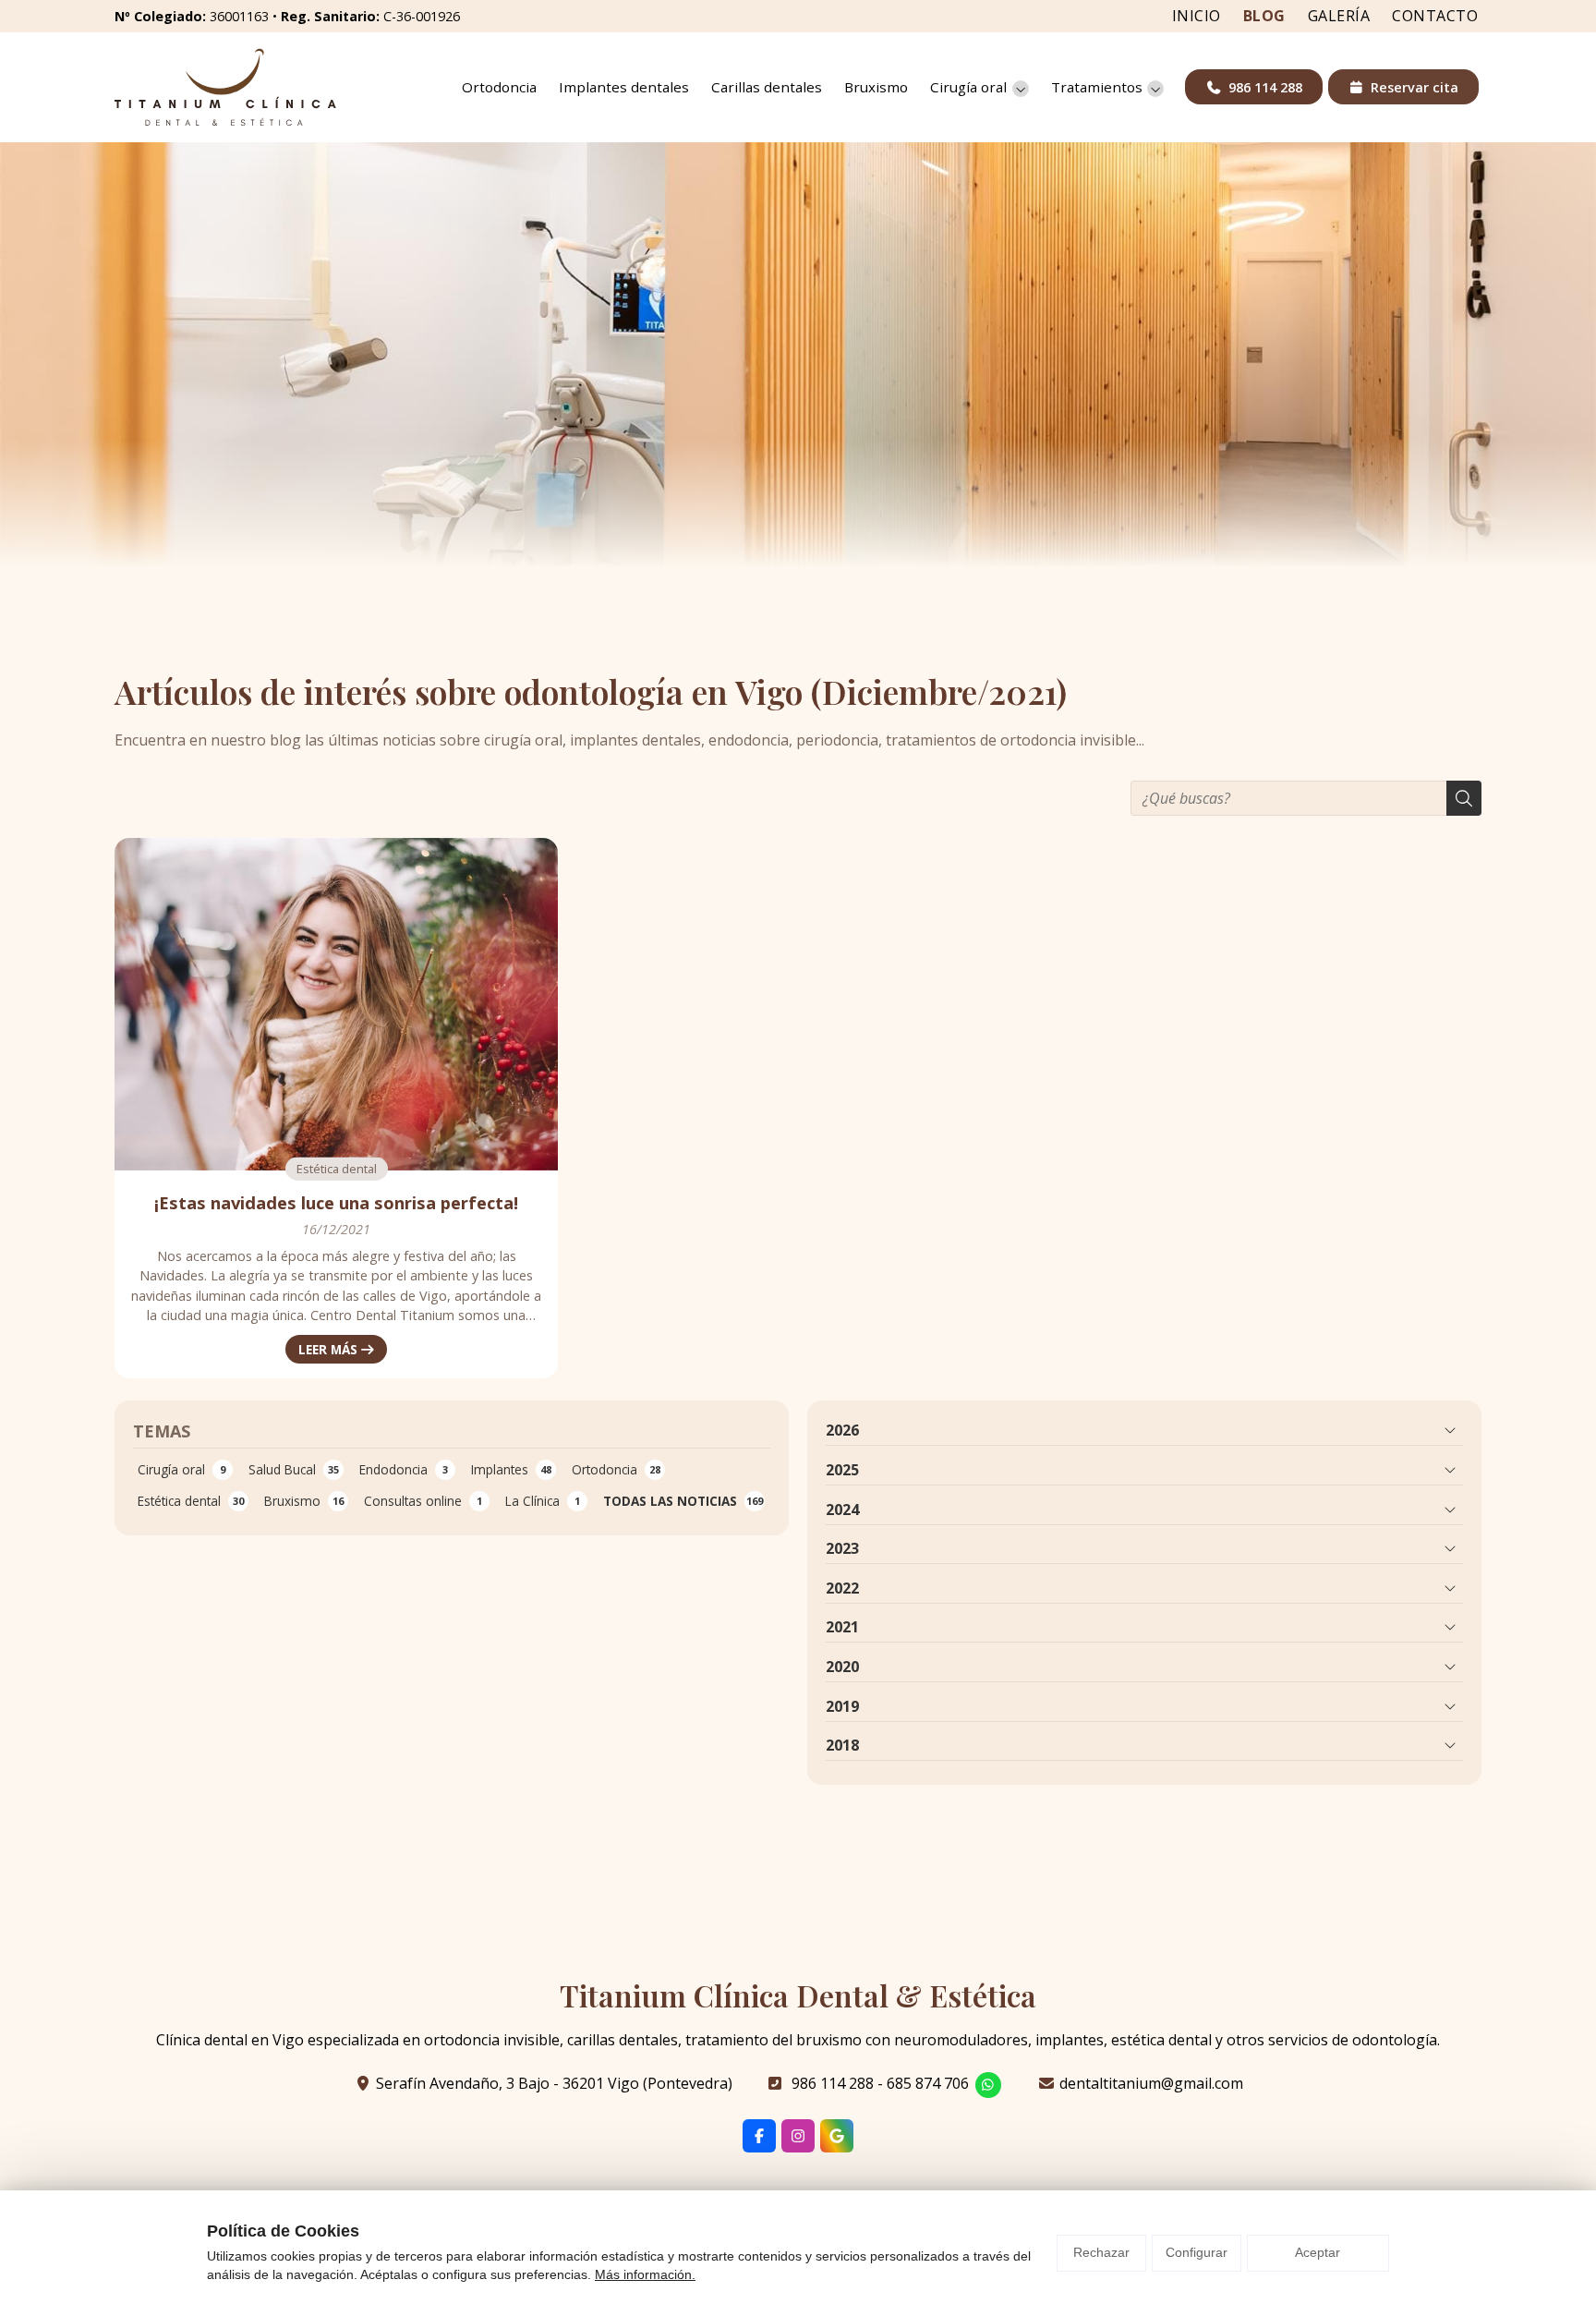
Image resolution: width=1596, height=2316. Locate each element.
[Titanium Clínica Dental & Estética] (225, 87)
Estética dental (337, 1169)
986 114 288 (833, 2083)
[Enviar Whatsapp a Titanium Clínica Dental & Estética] (988, 2085)
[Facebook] (759, 2136)
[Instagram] (798, 2136)
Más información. (645, 2274)
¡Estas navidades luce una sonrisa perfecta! (336, 1203)
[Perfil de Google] (837, 2136)
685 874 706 (928, 2083)
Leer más (328, 1349)
